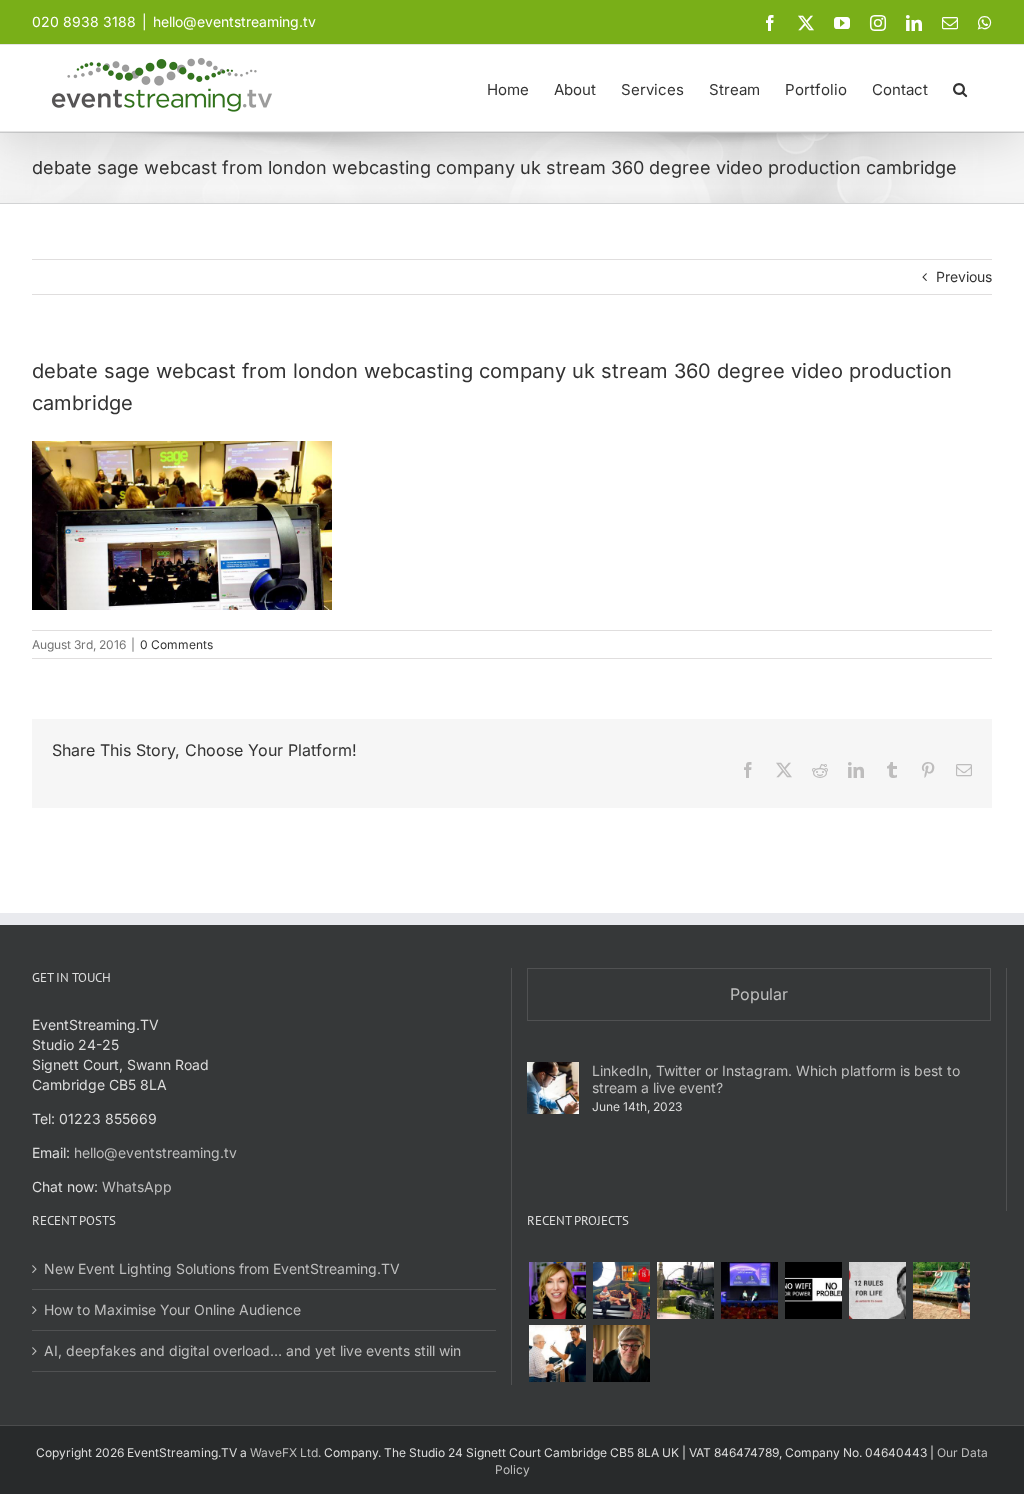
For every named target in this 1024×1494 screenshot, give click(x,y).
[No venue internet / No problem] (813, 1290)
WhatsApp (137, 1186)
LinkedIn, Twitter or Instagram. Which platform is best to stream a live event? (776, 1079)
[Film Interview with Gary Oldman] (621, 1353)
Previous (964, 276)
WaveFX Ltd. (285, 1452)
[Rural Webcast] (685, 1290)
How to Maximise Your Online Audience (172, 1309)
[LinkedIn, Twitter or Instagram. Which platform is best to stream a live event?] (553, 1088)
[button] (960, 88)
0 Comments (176, 644)
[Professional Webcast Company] (749, 1290)
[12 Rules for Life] (877, 1290)
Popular (759, 994)
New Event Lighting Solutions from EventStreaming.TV (222, 1268)
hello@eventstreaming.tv (234, 21)
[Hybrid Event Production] (557, 1353)
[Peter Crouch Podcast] (621, 1290)
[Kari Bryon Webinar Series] (557, 1290)
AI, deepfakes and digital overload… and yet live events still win (252, 1350)
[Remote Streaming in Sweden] (941, 1290)
